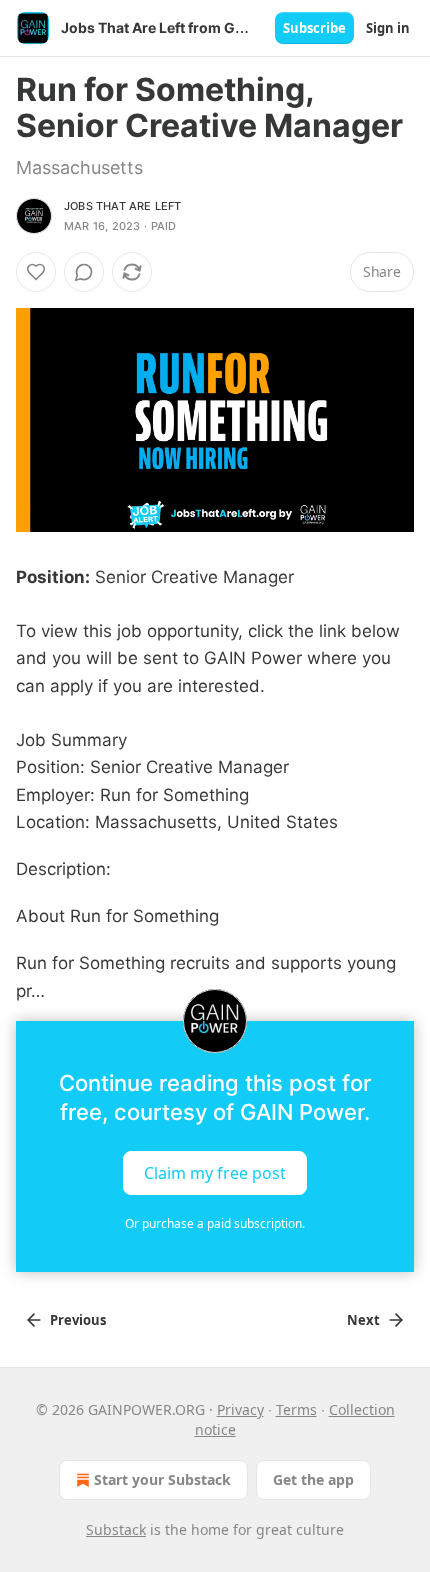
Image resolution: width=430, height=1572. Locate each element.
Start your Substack (162, 1479)
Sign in (388, 28)
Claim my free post (215, 1172)
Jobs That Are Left (123, 206)
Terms (296, 1409)
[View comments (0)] (84, 272)
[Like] (36, 272)
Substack (116, 1529)
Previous (78, 1320)
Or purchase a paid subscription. (215, 1223)
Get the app (313, 1479)
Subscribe (314, 28)
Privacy (240, 1409)
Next (363, 1320)
